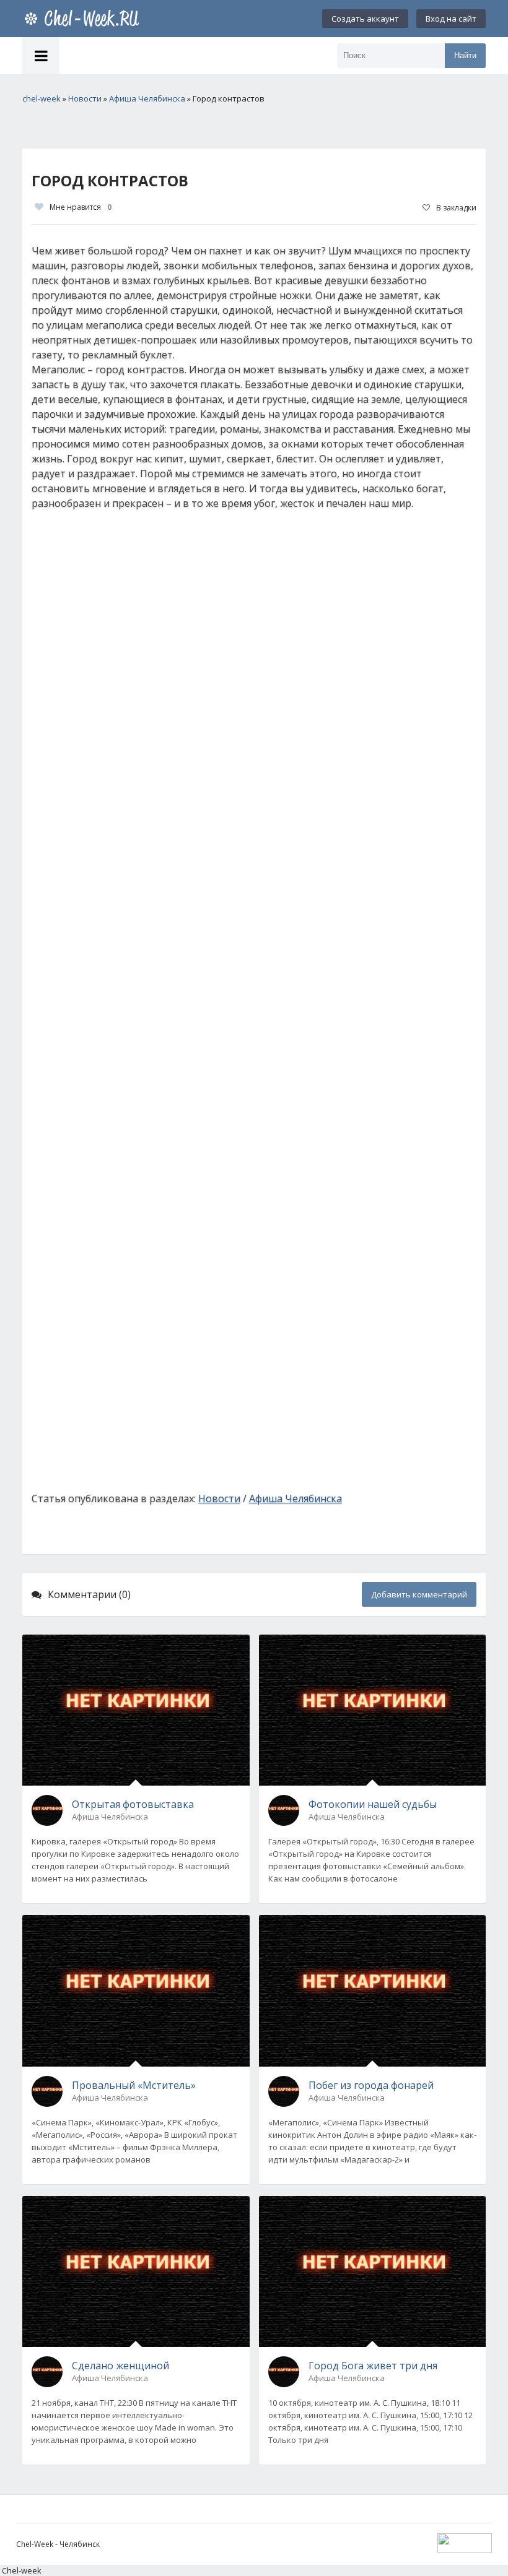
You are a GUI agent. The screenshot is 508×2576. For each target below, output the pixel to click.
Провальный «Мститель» (134, 2085)
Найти (465, 55)
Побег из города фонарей (371, 2085)
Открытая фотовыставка (133, 1804)
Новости (219, 1498)
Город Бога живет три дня (373, 2366)
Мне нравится (81, 207)
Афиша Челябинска (296, 1498)
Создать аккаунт (365, 19)
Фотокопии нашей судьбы (373, 1804)
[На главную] (84, 19)
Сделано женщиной (120, 2366)
